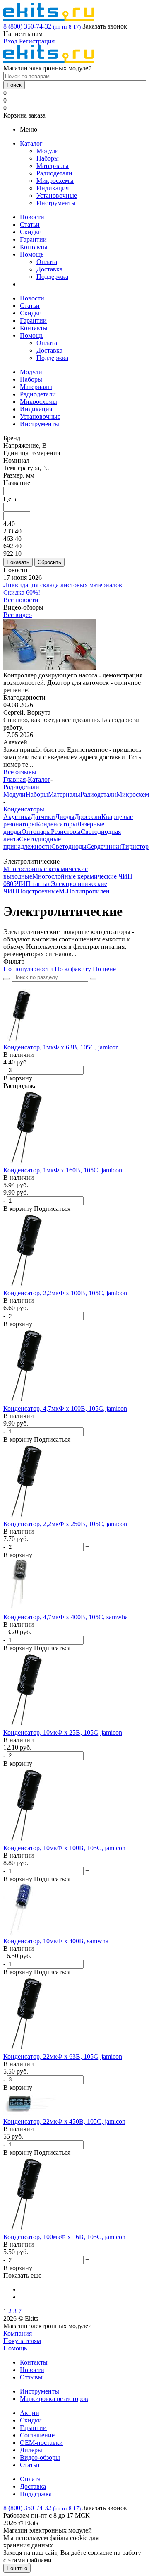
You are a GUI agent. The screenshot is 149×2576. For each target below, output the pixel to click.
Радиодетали (54, 173)
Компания (18, 2333)
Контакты (34, 247)
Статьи (30, 224)
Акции (30, 2413)
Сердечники (104, 846)
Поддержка (52, 277)
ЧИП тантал (34, 884)
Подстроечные (38, 891)
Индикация (53, 188)
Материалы (53, 166)
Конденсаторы (56, 824)
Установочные (57, 196)
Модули (48, 151)
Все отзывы (20, 772)
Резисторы (66, 832)
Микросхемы (55, 181)
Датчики (43, 817)
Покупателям (22, 2341)
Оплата (47, 262)
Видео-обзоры (40, 2457)
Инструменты (56, 203)
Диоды (65, 817)
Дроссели (88, 817)
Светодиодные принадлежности (32, 843)
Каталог (31, 143)
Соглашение (37, 2435)
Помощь (32, 254)
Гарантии (33, 239)
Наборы (48, 158)
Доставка (49, 269)
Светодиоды (69, 846)
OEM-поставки (41, 2443)
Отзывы (31, 2377)
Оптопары (36, 832)
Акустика (17, 817)
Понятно (17, 2568)
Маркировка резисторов (54, 2399)
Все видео (18, 615)
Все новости (21, 600)
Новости (32, 217)
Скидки (31, 232)
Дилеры (31, 2450)
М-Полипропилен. (85, 891)
